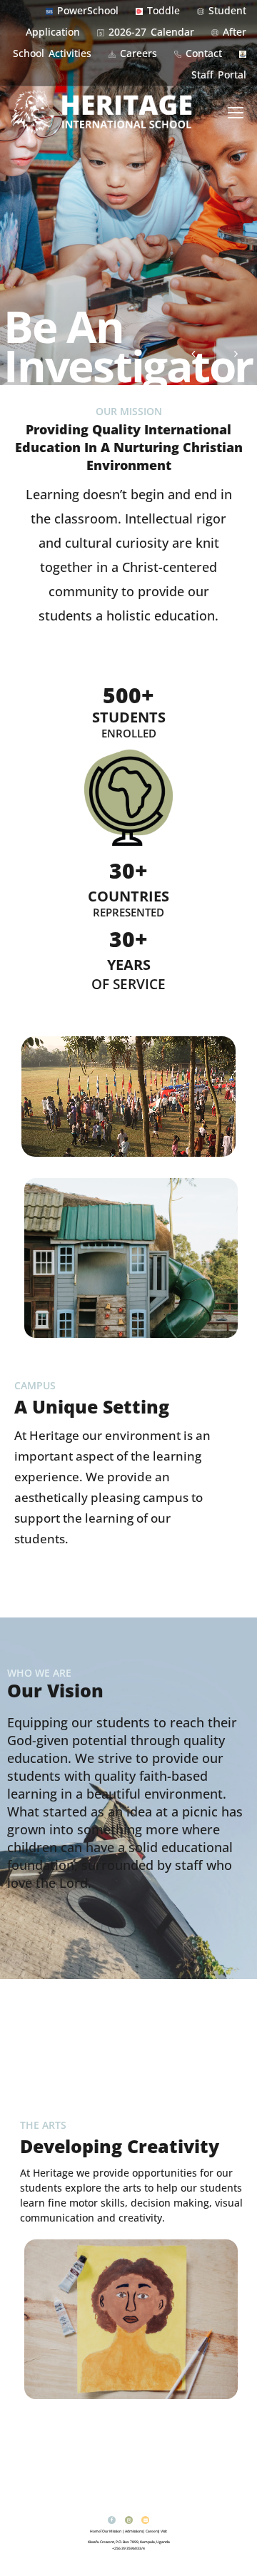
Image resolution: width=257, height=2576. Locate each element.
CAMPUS (35, 1385)
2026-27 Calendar (151, 32)
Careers (138, 53)
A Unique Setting (92, 1406)
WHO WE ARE (39, 1673)
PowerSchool (88, 10)
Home (95, 2531)
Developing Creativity (120, 2146)
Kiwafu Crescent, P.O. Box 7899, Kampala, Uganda (129, 2542)
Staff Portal (219, 75)
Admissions (134, 2531)
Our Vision (55, 1690)
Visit (164, 2531)
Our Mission (112, 2531)
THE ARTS (43, 2125)
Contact (204, 53)
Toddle (163, 10)
